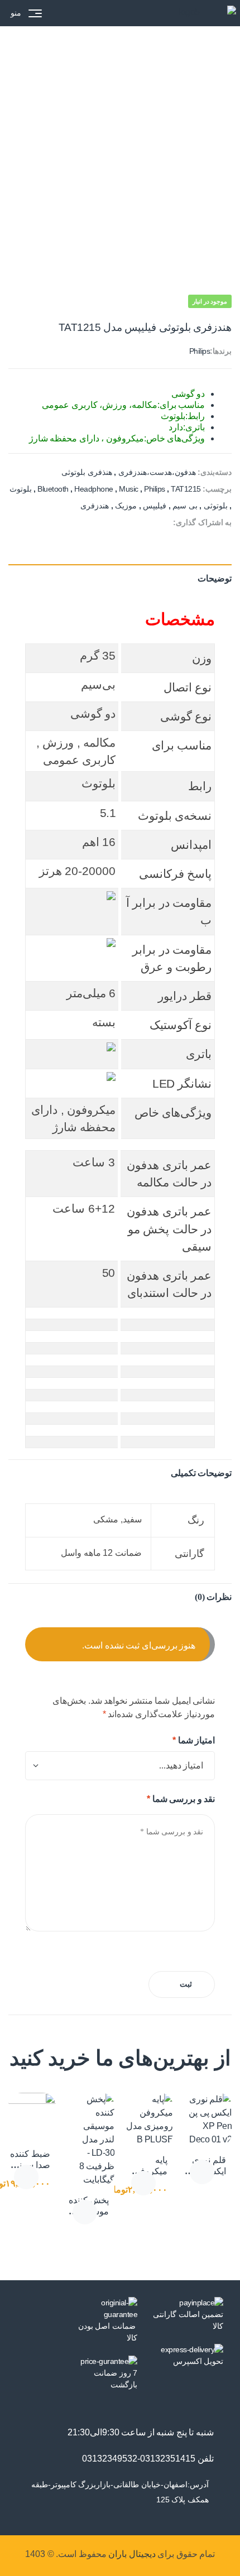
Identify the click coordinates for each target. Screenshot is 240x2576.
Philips (200, 351)
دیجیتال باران (132, 2554)
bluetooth (53, 489)
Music (129, 489)
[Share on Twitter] (146, 522)
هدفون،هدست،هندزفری (157, 472)
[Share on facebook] (164, 522)
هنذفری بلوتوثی (87, 472)
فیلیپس (155, 506)
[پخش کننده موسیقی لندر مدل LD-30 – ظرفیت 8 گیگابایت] (91, 2140)
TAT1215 (186, 489)
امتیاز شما (194, 1740)
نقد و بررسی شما (181, 1799)
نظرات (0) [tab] (213, 1597)
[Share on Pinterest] (128, 522)
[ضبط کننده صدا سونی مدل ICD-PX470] (32, 2116)
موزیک (126, 506)
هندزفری (95, 506)
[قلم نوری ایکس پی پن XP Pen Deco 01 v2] (208, 2120)
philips (155, 489)
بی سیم (185, 506)
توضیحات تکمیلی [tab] (201, 1473)
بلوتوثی (216, 506)
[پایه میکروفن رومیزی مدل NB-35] (149, 2120)
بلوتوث (21, 489)
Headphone (94, 489)
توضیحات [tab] (215, 578)
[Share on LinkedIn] (110, 522)
